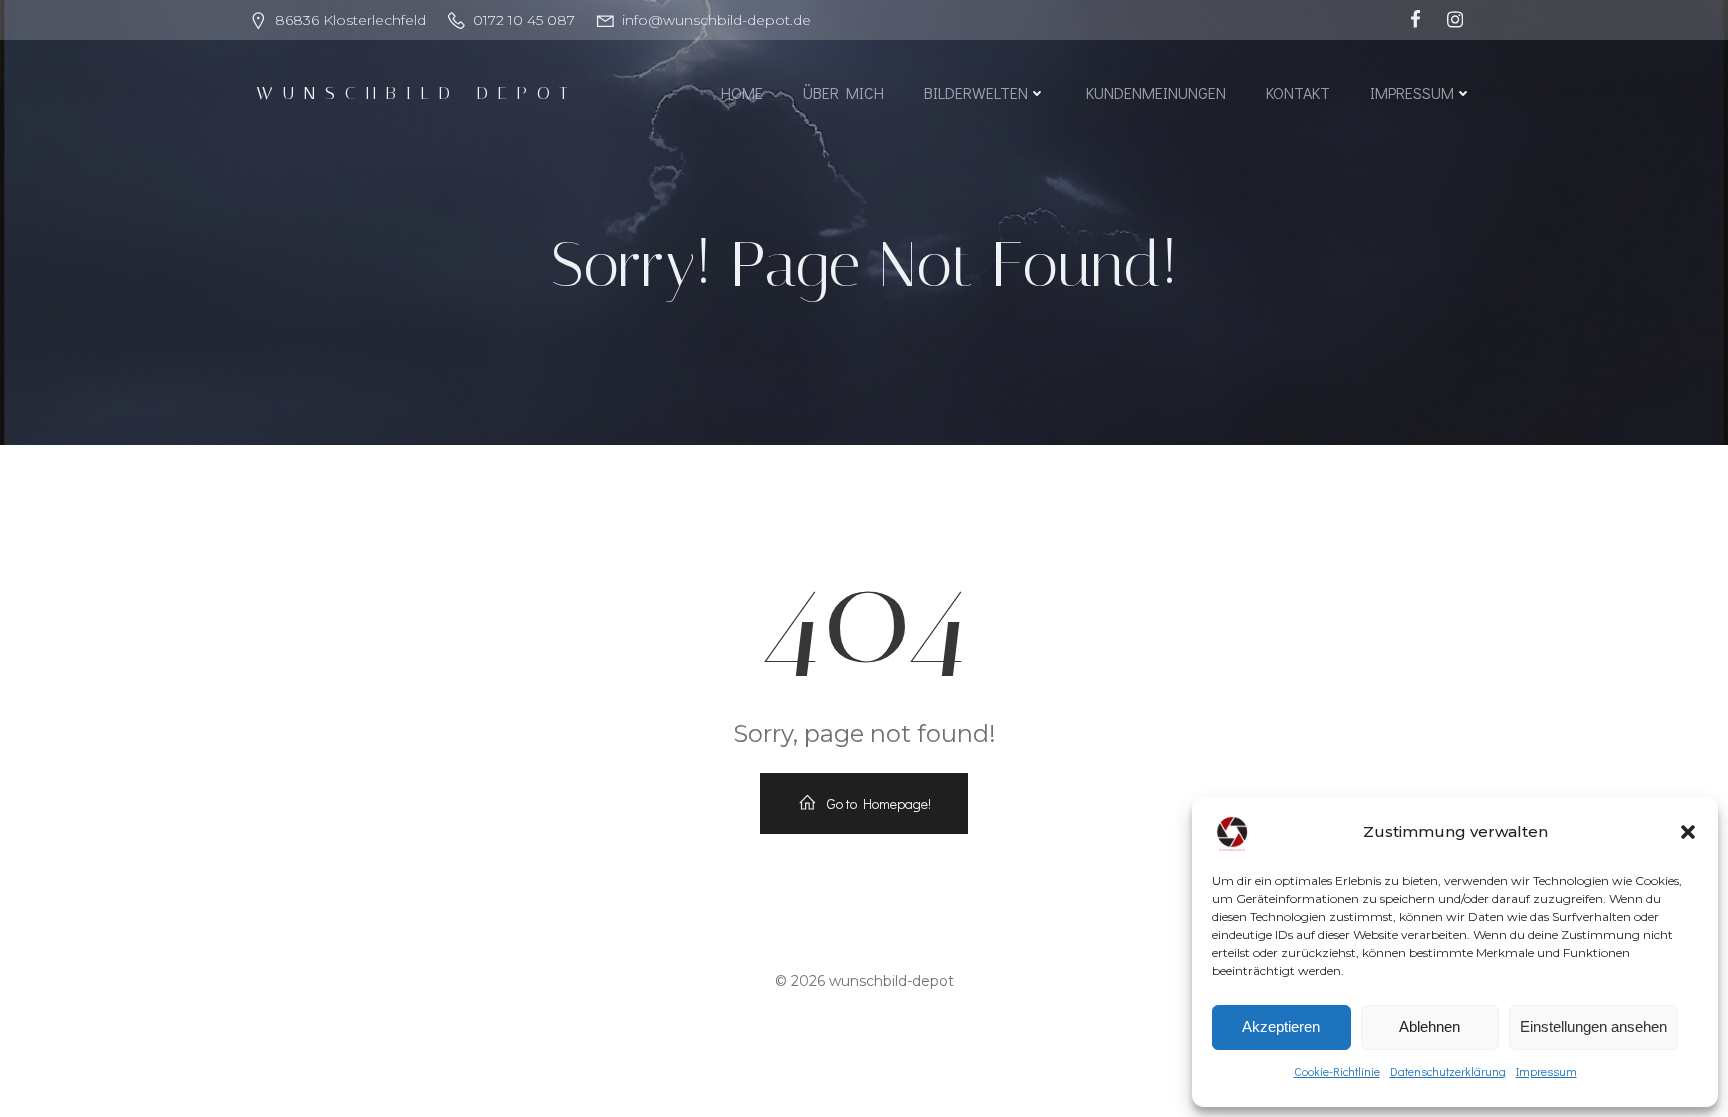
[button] (1688, 832)
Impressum (1546, 1071)
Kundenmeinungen (1156, 92)
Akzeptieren (1281, 1026)
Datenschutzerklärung (1448, 1071)
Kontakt (1298, 92)
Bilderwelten (976, 92)
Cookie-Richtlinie (1337, 1071)
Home (742, 92)
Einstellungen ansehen (1593, 1026)
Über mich (843, 92)
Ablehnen (1429, 1026)
